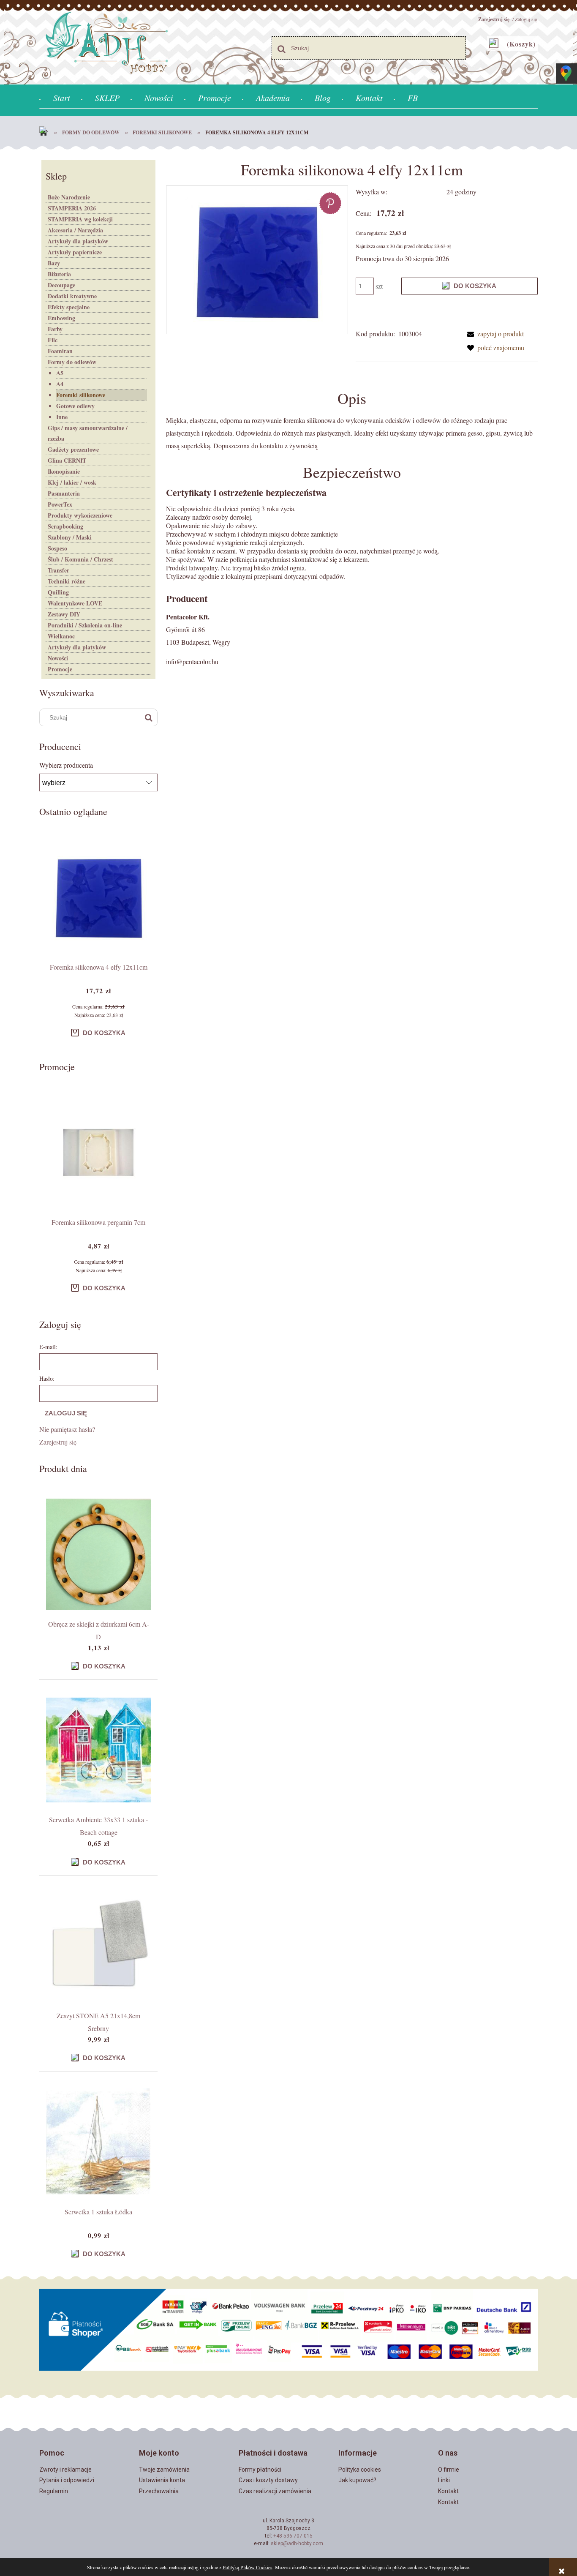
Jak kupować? (357, 2480)
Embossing (61, 318)
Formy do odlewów (72, 362)
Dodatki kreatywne (72, 296)
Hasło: (47, 1378)
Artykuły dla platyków (77, 647)
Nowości (58, 658)
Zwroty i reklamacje (65, 2470)
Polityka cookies (360, 2470)
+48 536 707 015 (293, 2536)
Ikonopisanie (64, 471)
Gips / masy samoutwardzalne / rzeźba (88, 433)
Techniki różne (67, 581)
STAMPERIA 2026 (72, 208)
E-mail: (48, 1347)
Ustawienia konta (162, 2480)
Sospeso (57, 548)
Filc (53, 340)
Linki (444, 2480)
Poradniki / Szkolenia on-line (85, 625)
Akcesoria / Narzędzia (75, 230)
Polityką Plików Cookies (248, 2567)
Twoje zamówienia (164, 2470)
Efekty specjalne (69, 307)
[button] (494, 334)
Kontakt (448, 2491)
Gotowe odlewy (75, 406)
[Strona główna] (46, 133)
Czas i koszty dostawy (268, 2480)
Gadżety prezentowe (73, 449)
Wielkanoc (61, 636)
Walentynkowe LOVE (75, 603)
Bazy (54, 263)
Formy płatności (260, 2470)
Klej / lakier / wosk (72, 482)
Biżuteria (59, 274)
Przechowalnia (159, 2491)
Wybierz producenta (66, 765)
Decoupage (61, 285)
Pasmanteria (64, 493)
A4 (60, 384)
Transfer (59, 570)
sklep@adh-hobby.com (297, 2543)
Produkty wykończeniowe (80, 515)
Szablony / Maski (70, 537)
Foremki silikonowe (81, 395)
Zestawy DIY (64, 614)
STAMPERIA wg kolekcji (80, 219)
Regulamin (54, 2491)
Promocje (60, 669)
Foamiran (60, 351)
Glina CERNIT (67, 460)
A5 (60, 373)
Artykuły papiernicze (75, 252)
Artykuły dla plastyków (78, 241)
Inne (62, 417)
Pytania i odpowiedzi (67, 2480)
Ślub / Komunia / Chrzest (80, 559)
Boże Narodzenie (69, 197)
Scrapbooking (65, 526)
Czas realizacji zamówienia (275, 2491)
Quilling (58, 592)
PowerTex (60, 504)
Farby (55, 329)
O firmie (449, 2470)
